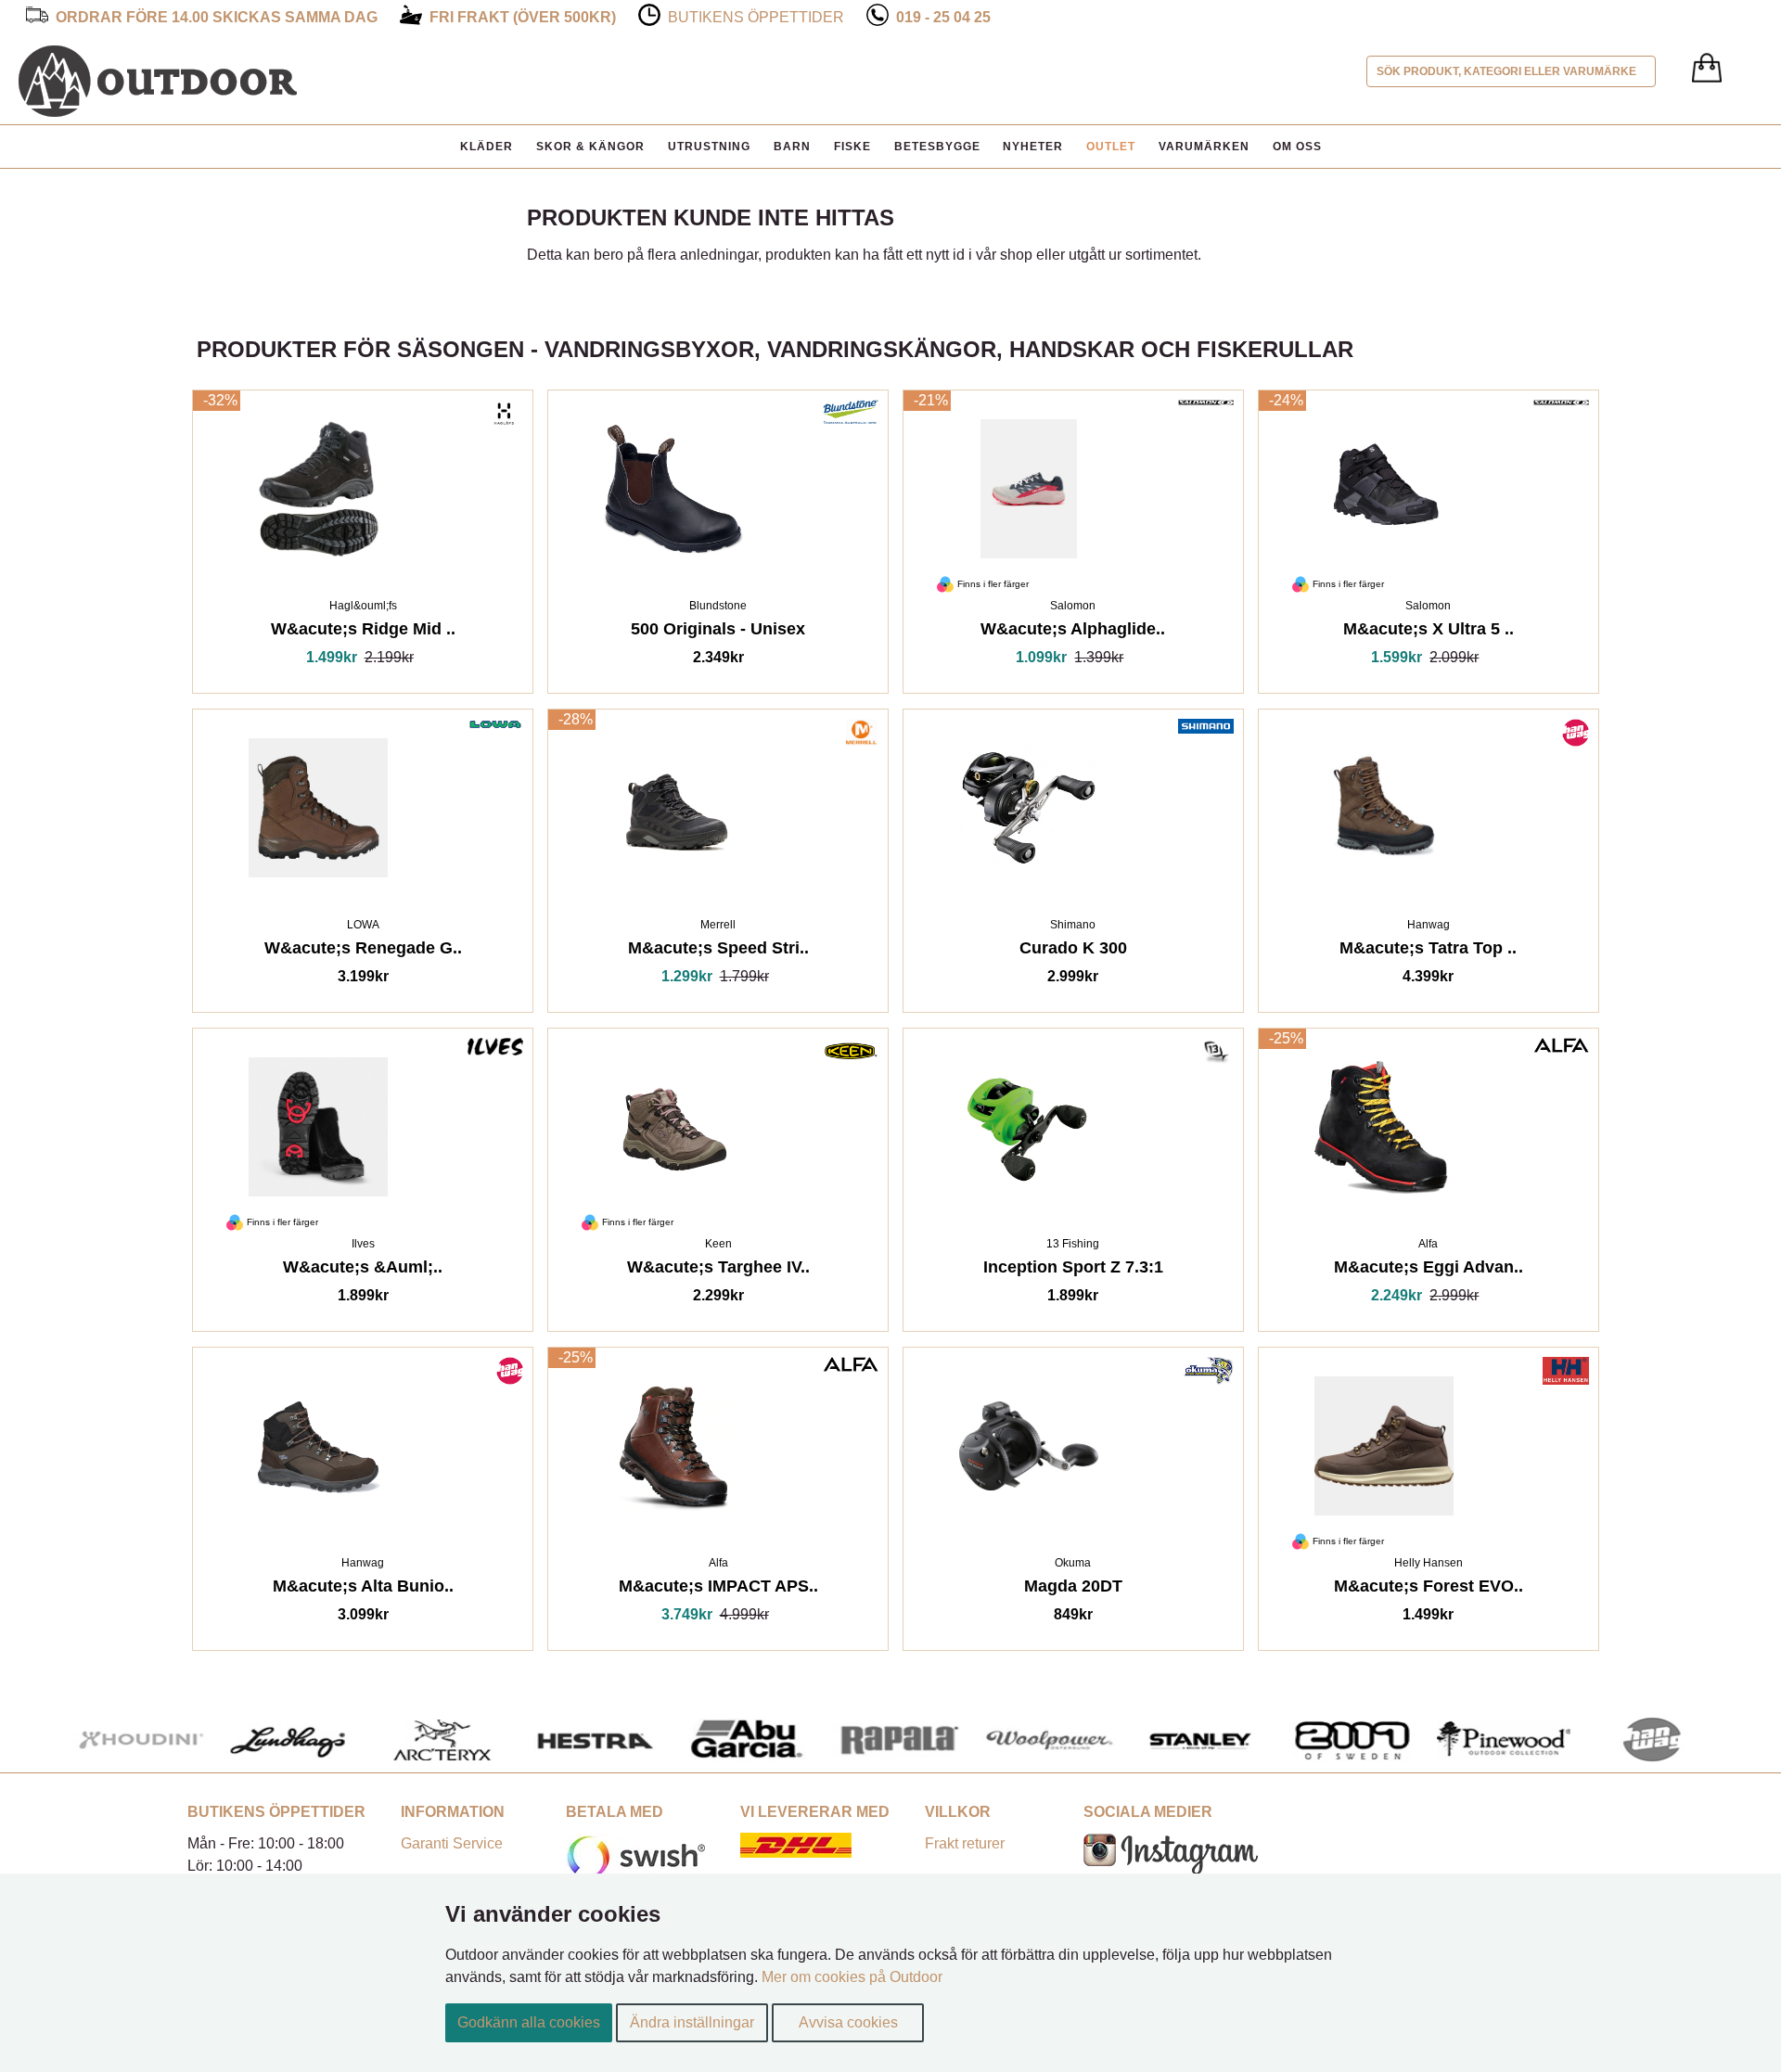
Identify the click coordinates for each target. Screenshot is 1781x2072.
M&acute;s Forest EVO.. (1429, 1589)
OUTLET (1111, 147)
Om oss (1297, 147)
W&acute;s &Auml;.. (363, 1270)
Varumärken (1204, 147)
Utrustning (709, 147)
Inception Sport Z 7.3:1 (1073, 1270)
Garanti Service (452, 1843)
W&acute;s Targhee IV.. (718, 1270)
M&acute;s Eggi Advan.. (1429, 1270)
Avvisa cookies (848, 2022)
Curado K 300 (1073, 951)
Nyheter (1033, 147)
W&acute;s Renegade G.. (363, 951)
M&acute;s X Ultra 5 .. (1429, 632)
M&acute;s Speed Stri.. (718, 951)
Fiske (852, 147)
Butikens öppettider (756, 17)
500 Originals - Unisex (718, 632)
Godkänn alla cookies (529, 2022)
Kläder (487, 147)
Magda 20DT (1073, 1589)
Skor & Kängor (590, 147)
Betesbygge (937, 147)
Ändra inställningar (692, 2022)
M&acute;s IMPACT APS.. (718, 1589)
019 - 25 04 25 (943, 17)
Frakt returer (965, 1843)
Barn (792, 147)
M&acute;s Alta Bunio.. (363, 1589)
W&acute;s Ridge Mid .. (363, 632)
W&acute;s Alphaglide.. (1073, 632)
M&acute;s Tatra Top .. (1428, 951)
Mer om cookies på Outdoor (852, 1977)
